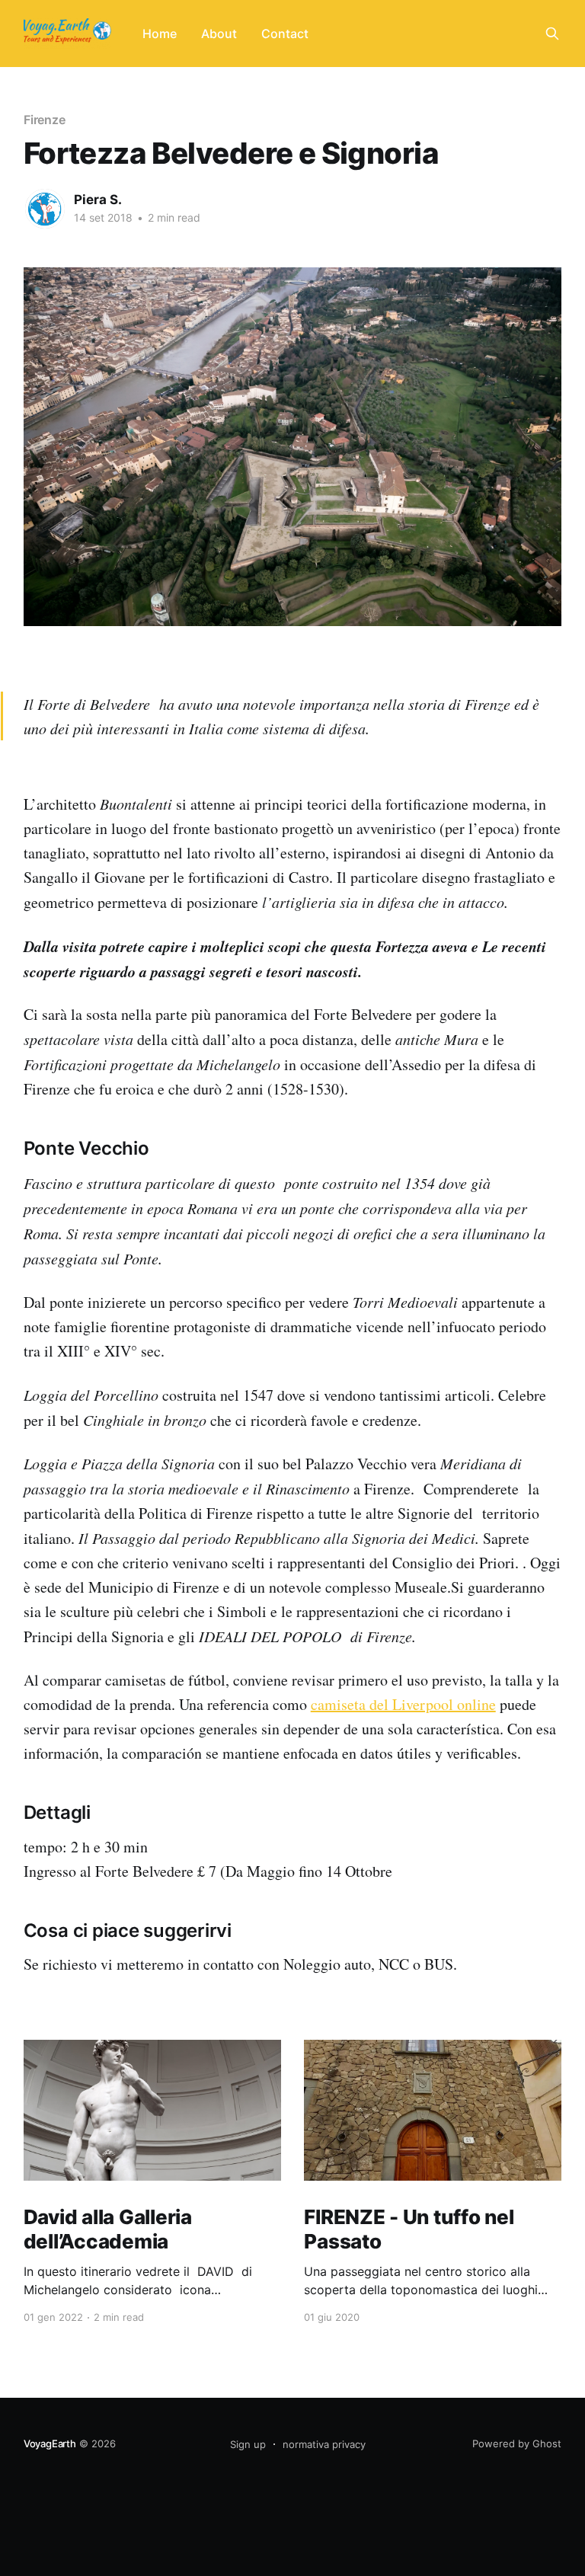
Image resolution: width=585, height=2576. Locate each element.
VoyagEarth (50, 2443)
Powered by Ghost (517, 2443)
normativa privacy (324, 2444)
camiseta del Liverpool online (403, 1704)
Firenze (45, 120)
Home (160, 34)
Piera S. (98, 200)
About (219, 34)
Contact (285, 34)
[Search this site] (552, 34)
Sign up (248, 2444)
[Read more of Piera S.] (45, 209)
